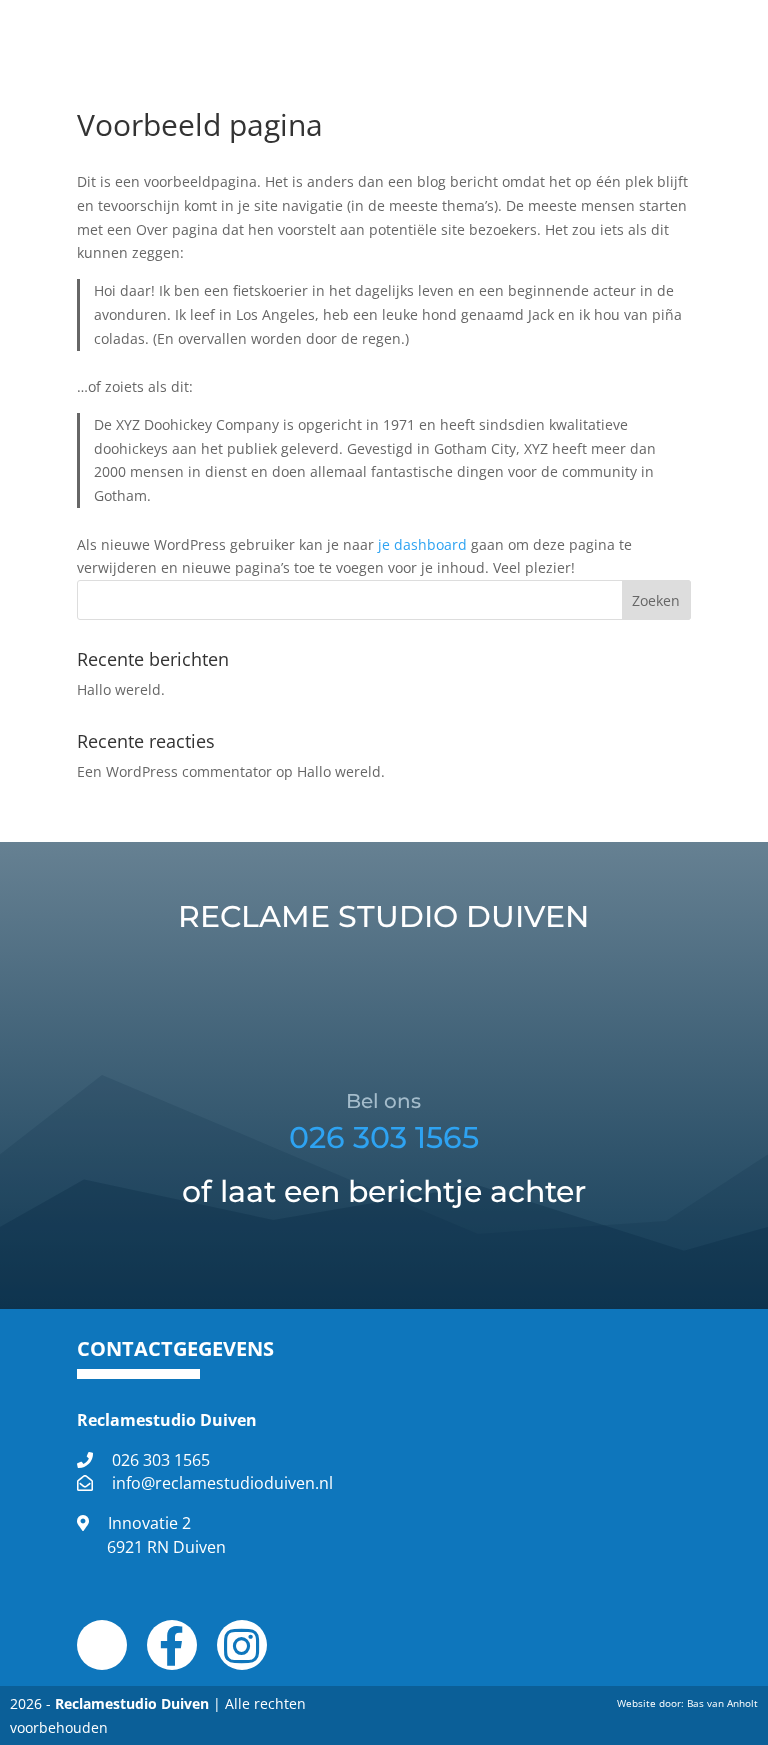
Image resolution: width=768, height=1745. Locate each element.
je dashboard (422, 544)
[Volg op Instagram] (666, 26)
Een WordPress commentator (174, 771)
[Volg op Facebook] (614, 26)
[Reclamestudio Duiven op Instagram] (241, 1655)
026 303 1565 (384, 1137)
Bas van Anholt (722, 1703)
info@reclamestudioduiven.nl (222, 1483)
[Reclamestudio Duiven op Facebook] (171, 1655)
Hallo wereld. (121, 689)
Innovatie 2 (166, 1535)
